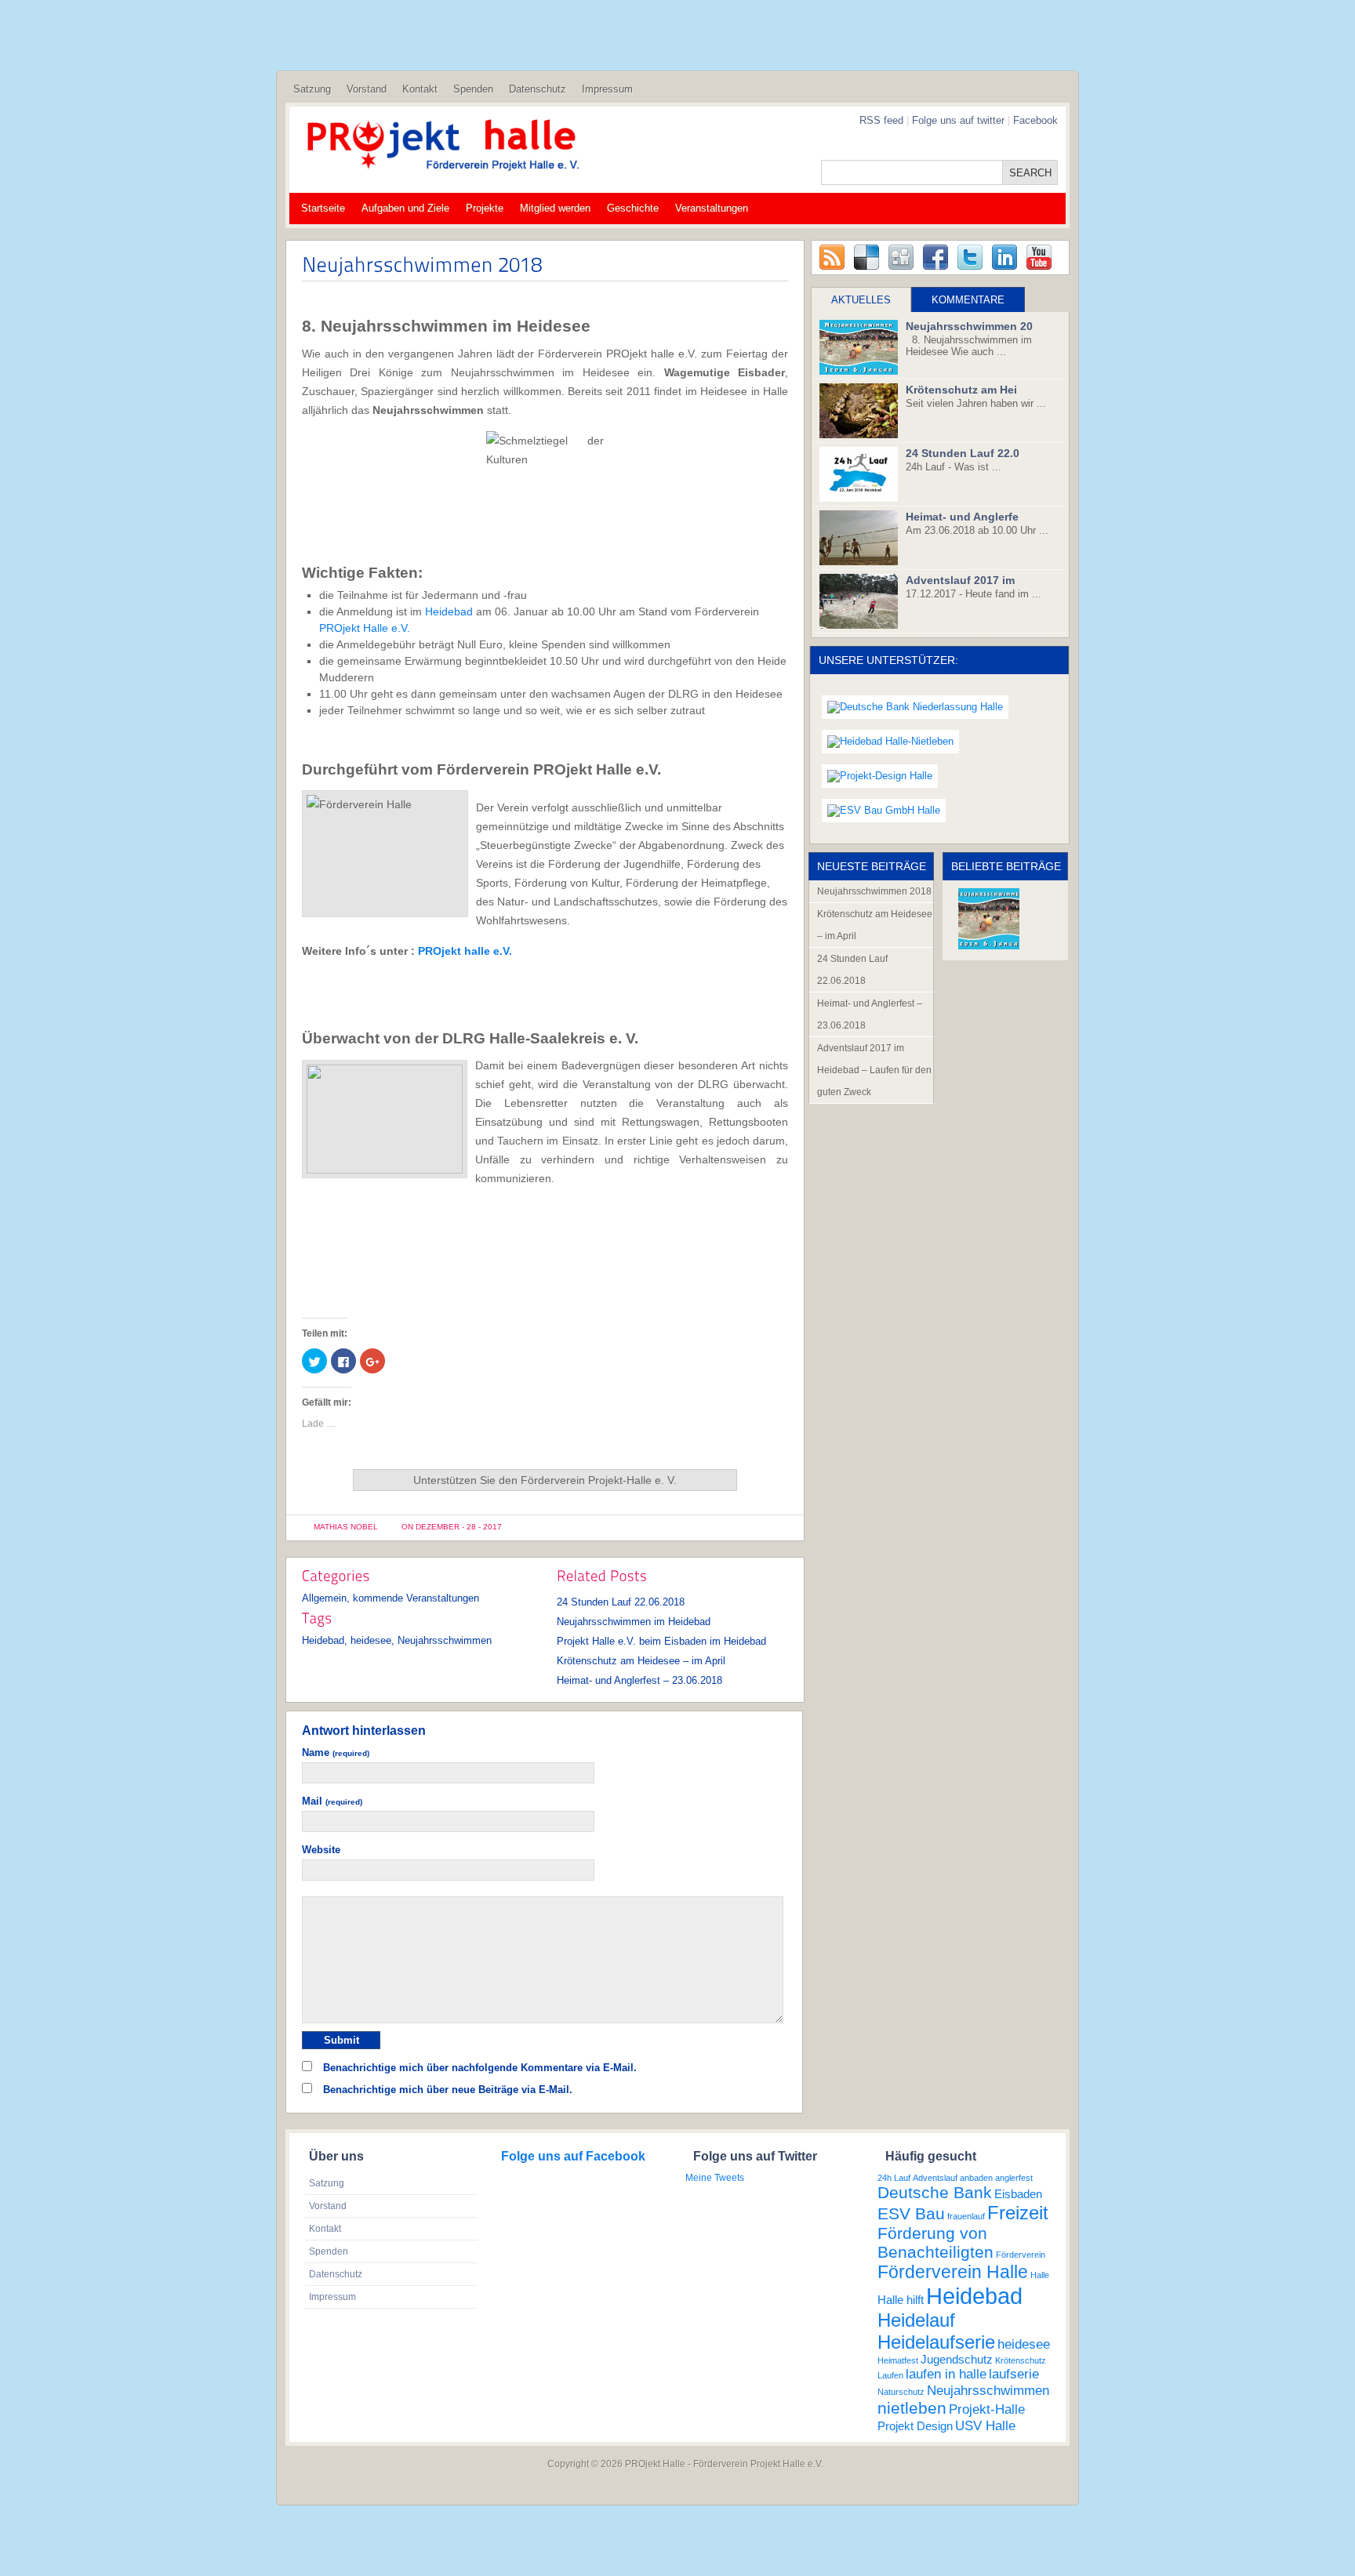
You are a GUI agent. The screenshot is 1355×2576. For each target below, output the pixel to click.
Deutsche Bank (935, 2192)
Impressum (607, 89)
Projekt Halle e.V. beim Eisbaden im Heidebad (661, 1641)
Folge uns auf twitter (960, 120)
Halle (1040, 2275)
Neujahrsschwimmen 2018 (874, 891)
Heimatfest (898, 2360)
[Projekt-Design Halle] (880, 776)
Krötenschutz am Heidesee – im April (641, 1661)
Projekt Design (915, 2426)
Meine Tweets (715, 2178)
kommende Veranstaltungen (416, 1598)
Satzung (312, 89)
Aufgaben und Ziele (405, 208)
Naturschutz (901, 2392)
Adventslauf (935, 2178)
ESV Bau (911, 2213)
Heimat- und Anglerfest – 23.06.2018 (639, 1680)
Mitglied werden (555, 208)
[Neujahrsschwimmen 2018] (989, 919)
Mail (332, 1801)
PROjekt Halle (655, 2464)
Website (321, 1850)
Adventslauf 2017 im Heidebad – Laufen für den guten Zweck (874, 1070)
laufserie (1014, 2374)
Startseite (323, 208)
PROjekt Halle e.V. (365, 628)
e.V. (501, 951)
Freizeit (1018, 2213)
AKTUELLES (861, 300)
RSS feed (881, 120)
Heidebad (449, 611)
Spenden (473, 89)
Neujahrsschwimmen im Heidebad (634, 1622)
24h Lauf (894, 2178)
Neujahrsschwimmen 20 (969, 326)
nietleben (912, 2408)
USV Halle (985, 2425)
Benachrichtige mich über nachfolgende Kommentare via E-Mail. (480, 2068)
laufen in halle (946, 2374)
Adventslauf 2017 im (960, 580)
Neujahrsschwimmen (445, 1640)
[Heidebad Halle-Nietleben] (890, 742)
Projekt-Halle (987, 2409)
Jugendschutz (957, 2360)
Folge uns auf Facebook (573, 2156)
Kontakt (420, 89)
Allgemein (324, 1598)
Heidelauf (916, 2320)
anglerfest (1014, 2178)
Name (336, 1752)
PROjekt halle (454, 951)
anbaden (976, 2178)
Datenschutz (538, 89)
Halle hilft (901, 2300)
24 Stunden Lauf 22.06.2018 (621, 1602)
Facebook (1035, 120)
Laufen (890, 2375)
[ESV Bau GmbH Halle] (884, 811)
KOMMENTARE (968, 300)
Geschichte (633, 208)
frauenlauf (966, 2216)
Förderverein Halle (953, 2272)
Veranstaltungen (712, 208)
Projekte (485, 208)
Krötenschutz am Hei (961, 390)
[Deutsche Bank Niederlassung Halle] (915, 707)
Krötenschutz (1021, 2360)
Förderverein (1021, 2255)
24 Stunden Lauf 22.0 (963, 453)
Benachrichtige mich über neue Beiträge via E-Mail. (448, 2090)
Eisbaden (1018, 2194)
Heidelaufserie (936, 2342)
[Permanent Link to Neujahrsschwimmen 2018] (422, 263)
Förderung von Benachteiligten (935, 2242)
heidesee (371, 1640)
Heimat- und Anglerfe (962, 517)
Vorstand (367, 89)
